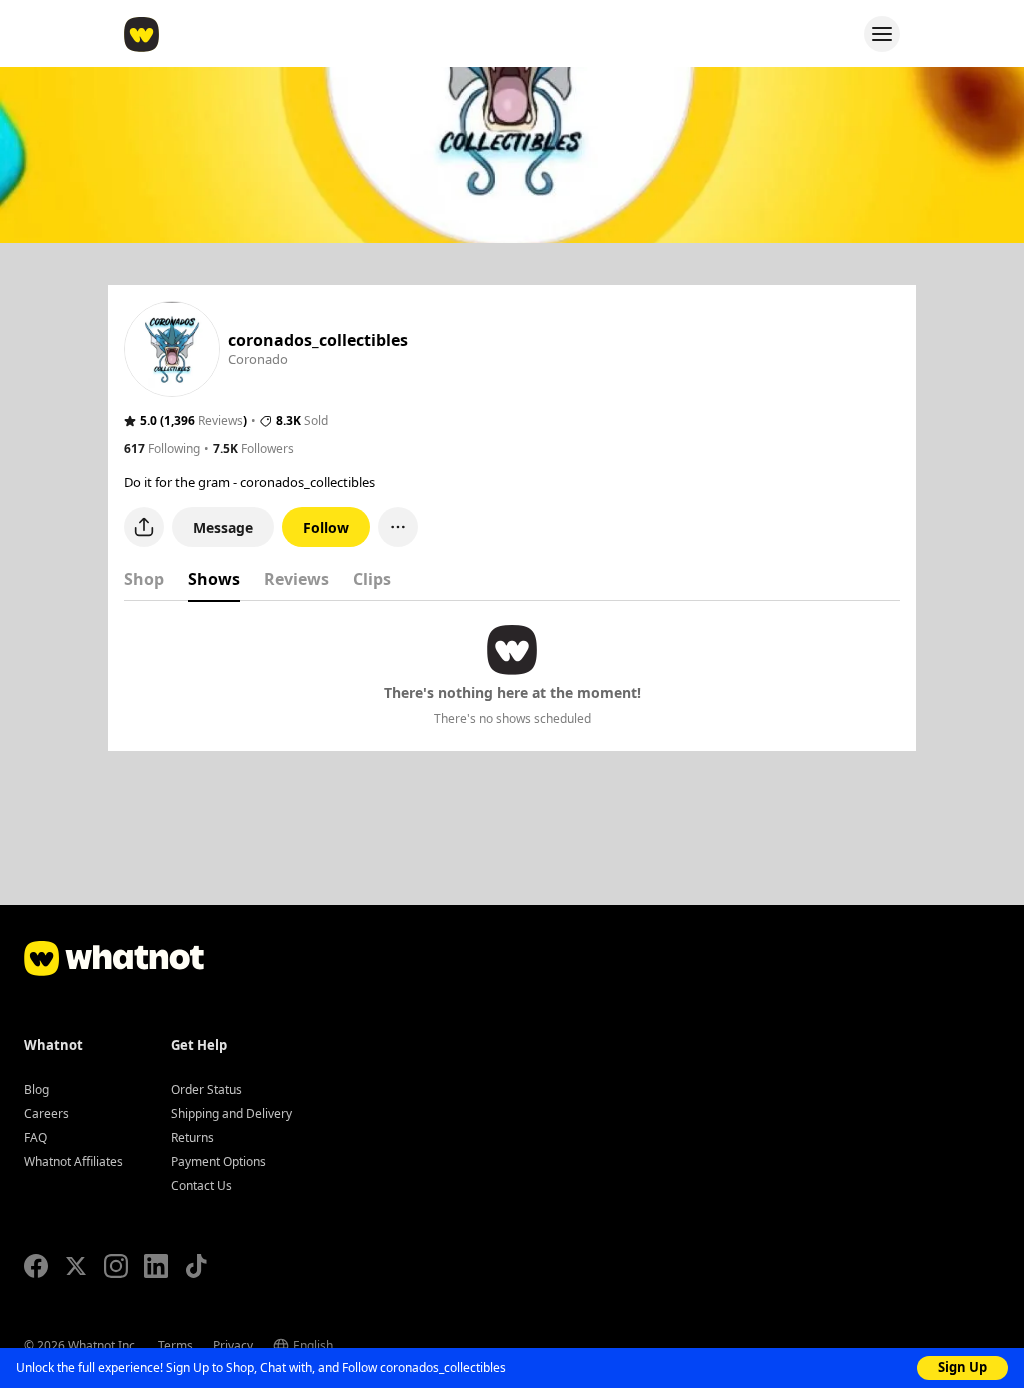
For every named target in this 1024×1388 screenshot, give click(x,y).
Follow (326, 527)
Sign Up (962, 1367)
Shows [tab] (214, 579)
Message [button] (223, 527)
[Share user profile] (144, 527)
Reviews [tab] (296, 579)
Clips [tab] (372, 579)
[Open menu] (882, 34)
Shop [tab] (144, 579)
